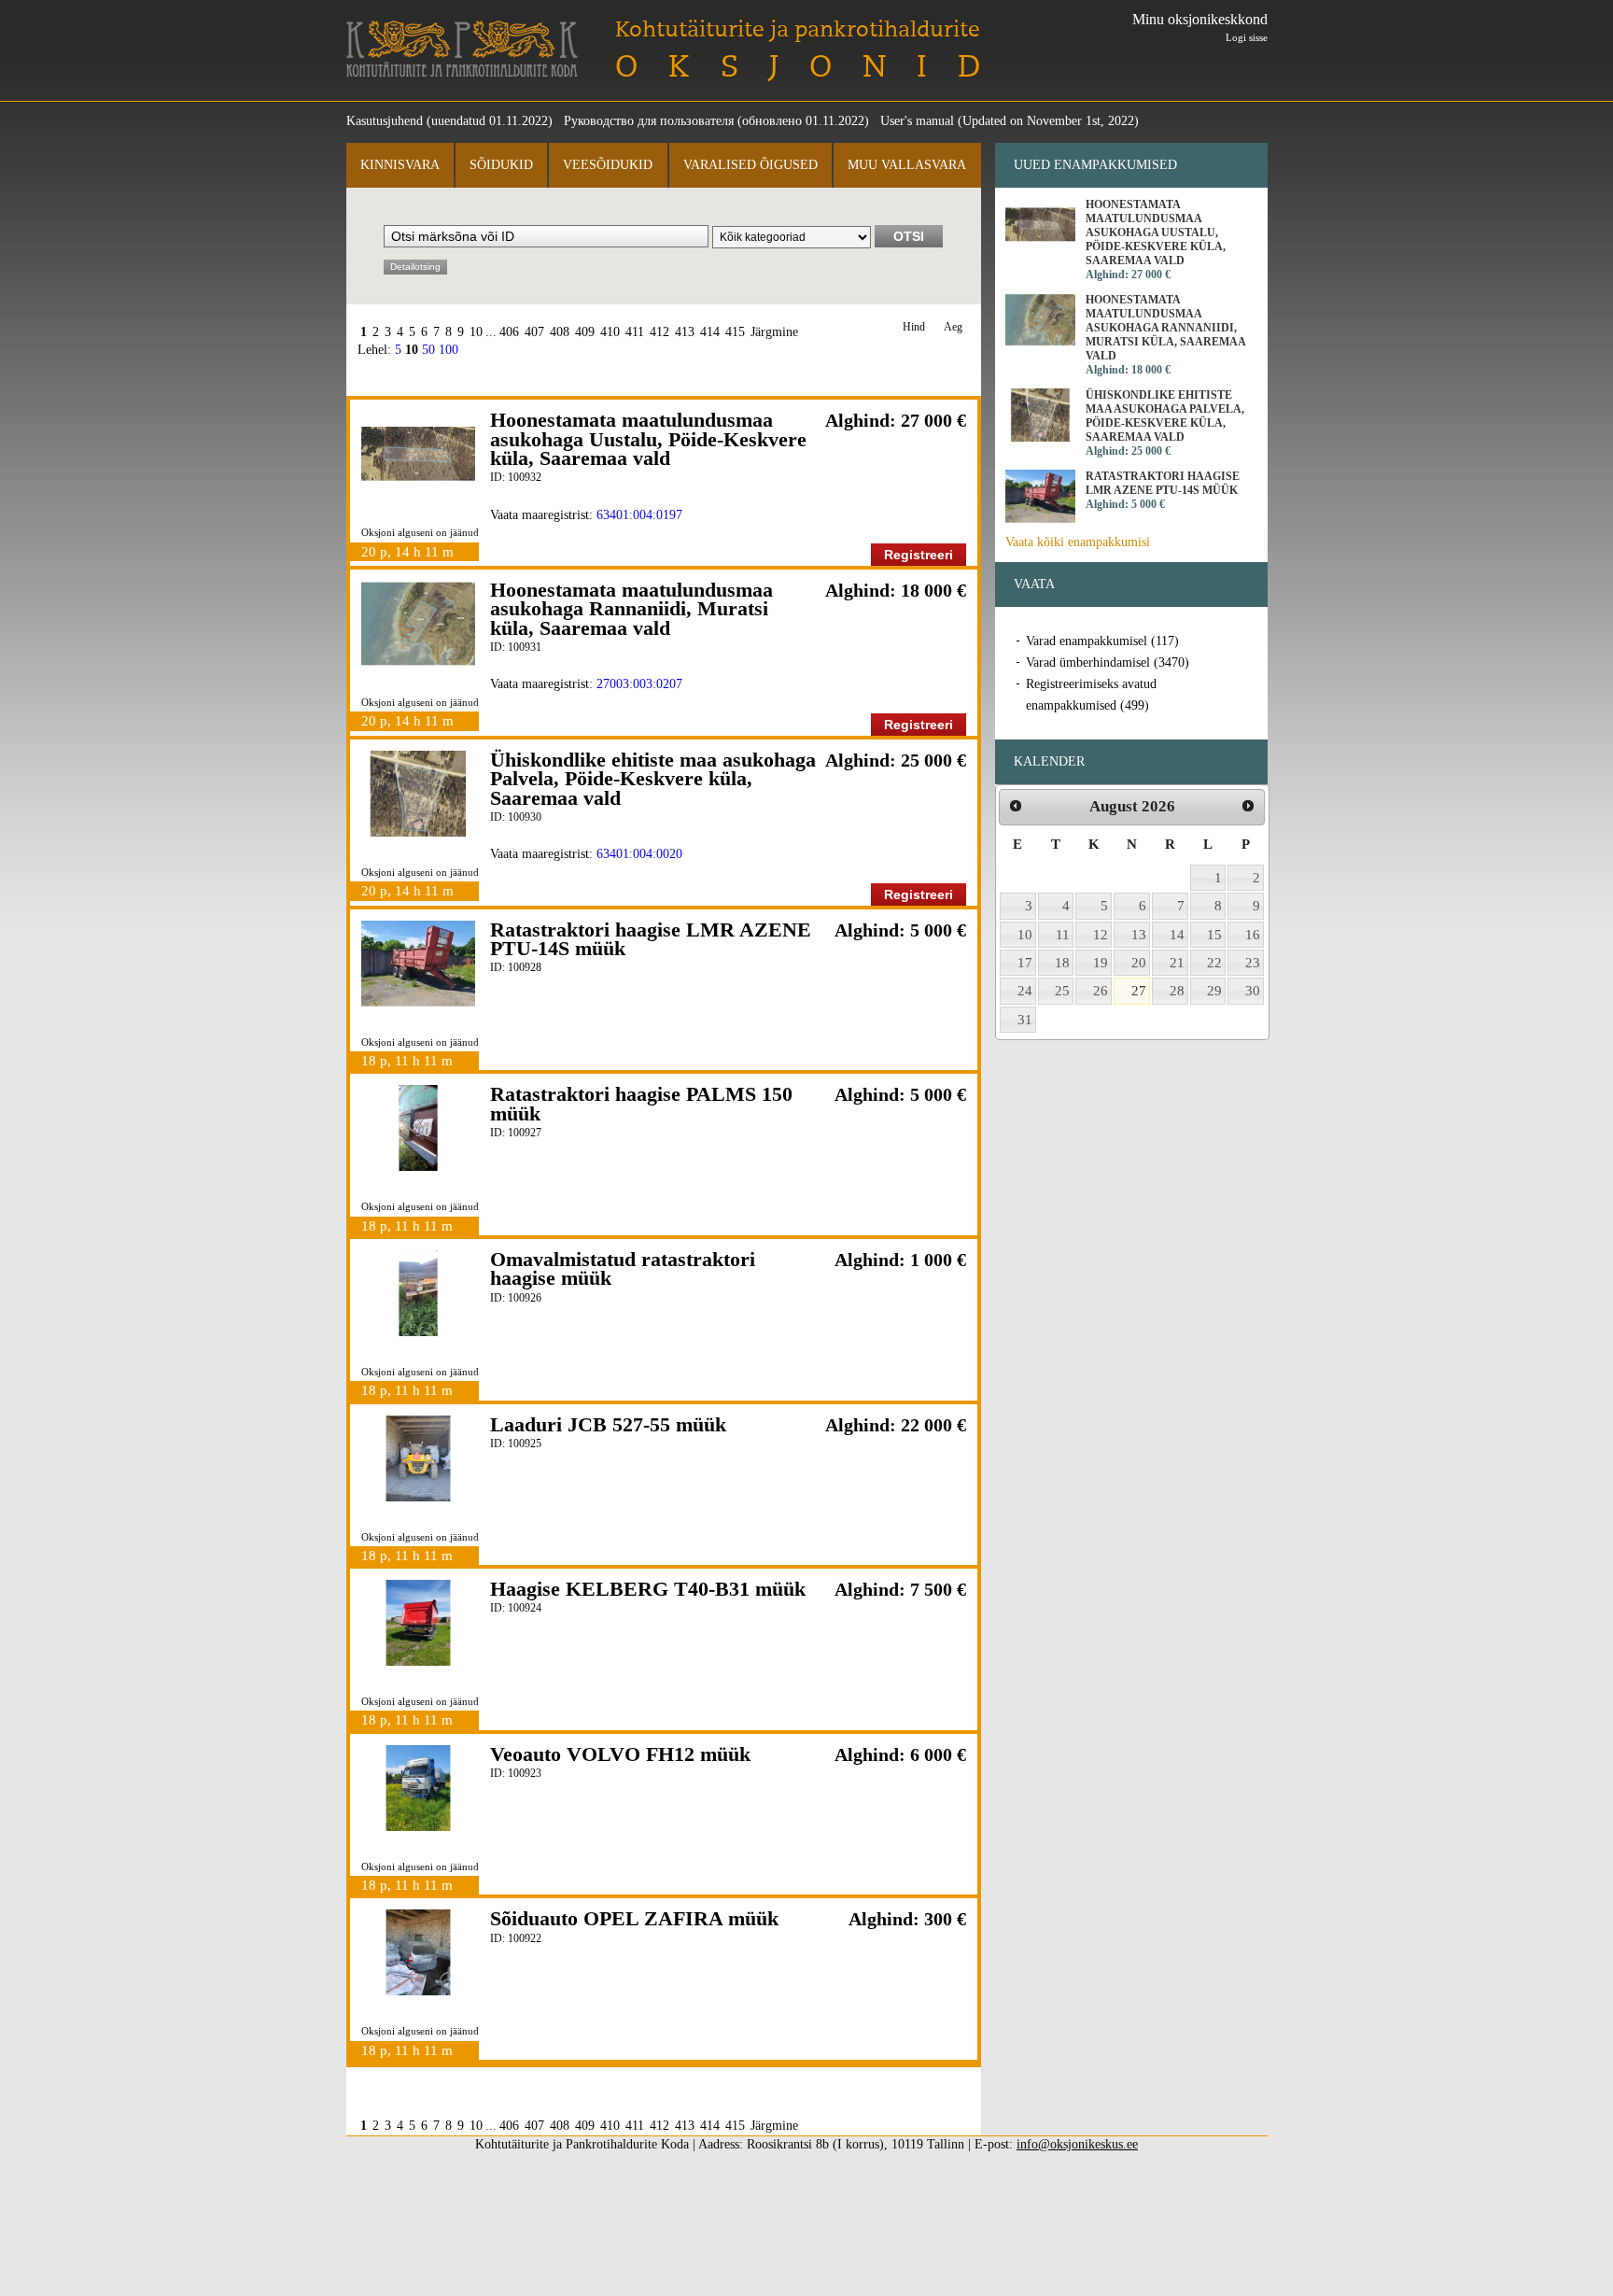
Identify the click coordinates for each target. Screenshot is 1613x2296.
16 (1253, 935)
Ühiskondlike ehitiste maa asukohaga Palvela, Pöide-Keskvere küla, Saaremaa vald (653, 779)
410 (610, 332)
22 (1214, 963)
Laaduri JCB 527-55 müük (608, 1424)
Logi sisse (1247, 37)
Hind (914, 327)
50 (428, 350)
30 (1253, 991)
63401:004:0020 (639, 854)
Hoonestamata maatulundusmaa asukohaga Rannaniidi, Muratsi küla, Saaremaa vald (631, 609)
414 (710, 332)
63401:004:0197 (639, 515)
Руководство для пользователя (649, 121)
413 (685, 332)
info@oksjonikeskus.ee (1077, 2144)
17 (1025, 963)
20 (1139, 963)
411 (635, 332)
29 (1214, 991)
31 (1025, 1020)
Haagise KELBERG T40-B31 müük (648, 1589)
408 (560, 332)
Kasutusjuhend (385, 121)
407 (534, 332)
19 (1101, 963)
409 (585, 332)
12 (1101, 935)
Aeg (953, 327)
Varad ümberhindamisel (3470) (1108, 662)
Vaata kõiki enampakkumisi (1078, 542)
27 (1139, 991)
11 (1063, 935)
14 (1177, 935)
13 (1139, 935)
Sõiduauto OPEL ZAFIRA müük (634, 1918)
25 (1062, 991)
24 (1025, 991)
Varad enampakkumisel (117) (1102, 641)
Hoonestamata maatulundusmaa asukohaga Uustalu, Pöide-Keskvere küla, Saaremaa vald (648, 439)
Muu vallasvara (907, 165)
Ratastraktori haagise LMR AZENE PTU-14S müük (651, 939)
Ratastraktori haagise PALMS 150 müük (641, 1103)
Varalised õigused (750, 165)
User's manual (917, 121)
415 (735, 332)
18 (1062, 963)
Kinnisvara (400, 165)
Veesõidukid (608, 165)
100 (449, 350)
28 (1177, 991)
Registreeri (919, 555)
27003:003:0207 (639, 684)
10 (476, 332)
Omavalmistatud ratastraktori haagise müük (623, 1268)
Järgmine (774, 332)
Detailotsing (415, 267)
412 (659, 332)
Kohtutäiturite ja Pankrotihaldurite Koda (462, 49)
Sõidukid (501, 165)
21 (1177, 963)
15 (1214, 935)
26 (1101, 991)
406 (509, 332)
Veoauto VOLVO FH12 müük (620, 1754)
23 (1253, 963)
